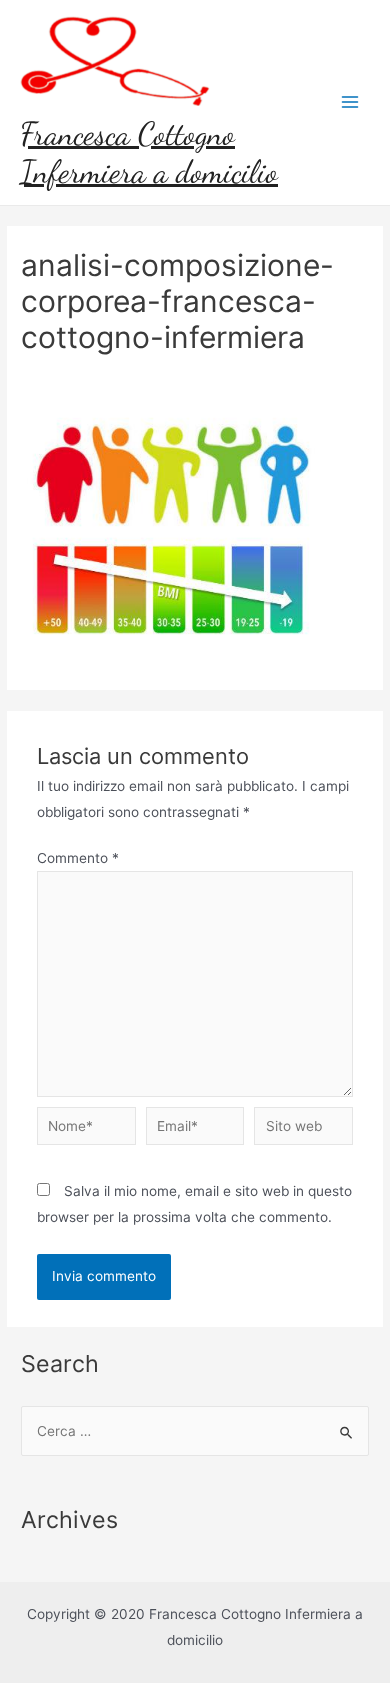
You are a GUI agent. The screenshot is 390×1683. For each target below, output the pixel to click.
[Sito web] (303, 1130)
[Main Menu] (350, 102)
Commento (78, 858)
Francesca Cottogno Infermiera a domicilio (149, 153)
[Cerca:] (195, 1431)
